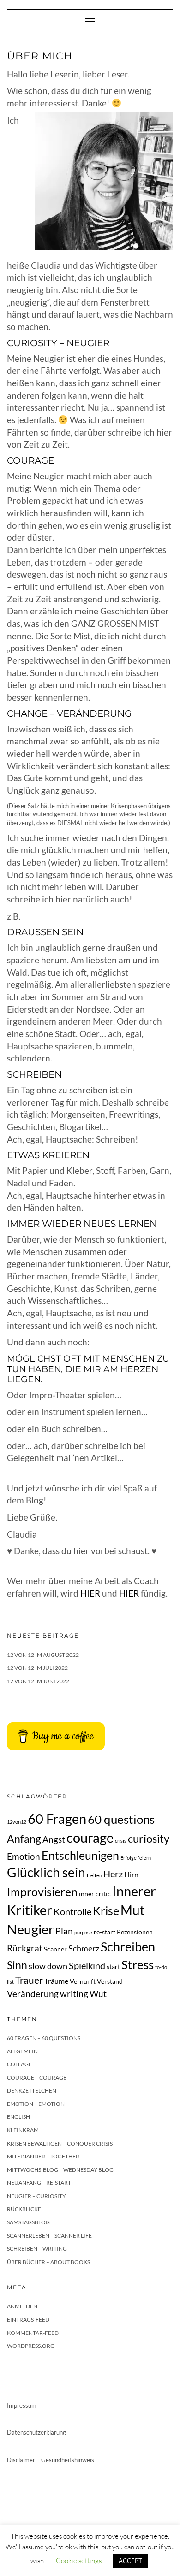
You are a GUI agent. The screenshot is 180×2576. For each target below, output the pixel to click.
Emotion (24, 1856)
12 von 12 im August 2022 (43, 1655)
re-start (105, 1932)
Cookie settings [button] (79, 2561)
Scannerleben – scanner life (49, 2236)
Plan (64, 1931)
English (18, 2117)
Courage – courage (37, 2078)
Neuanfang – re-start (39, 2183)
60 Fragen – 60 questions (44, 2038)
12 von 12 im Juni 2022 (38, 1681)
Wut (98, 1994)
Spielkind (87, 1965)
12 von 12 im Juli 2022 (37, 1668)
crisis (121, 1841)
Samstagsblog (28, 2222)
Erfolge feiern (136, 1858)
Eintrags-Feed (28, 2320)
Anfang (24, 1839)
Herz (113, 1874)
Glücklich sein (46, 1872)
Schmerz (84, 1948)
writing (74, 1994)
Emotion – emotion (36, 2104)
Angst (54, 1839)
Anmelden (22, 2306)
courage (90, 1837)
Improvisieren (42, 1892)
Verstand (110, 1981)
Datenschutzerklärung (36, 2432)
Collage (19, 2064)
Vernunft (83, 1981)
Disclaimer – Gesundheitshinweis (51, 2460)
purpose (83, 1932)
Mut (132, 1910)
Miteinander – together (43, 2156)
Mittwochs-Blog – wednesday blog (60, 2170)
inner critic (95, 1894)
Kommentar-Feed (33, 2333)
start (113, 1966)
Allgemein (22, 2051)
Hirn (131, 1874)
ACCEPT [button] (130, 2561)
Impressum (22, 2405)
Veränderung (33, 1994)
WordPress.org (31, 2346)
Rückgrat (25, 1948)
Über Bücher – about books (48, 2262)
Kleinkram (23, 2130)
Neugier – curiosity (36, 2196)
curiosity (149, 1838)
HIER (90, 1593)
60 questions (121, 1819)
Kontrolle (72, 1911)
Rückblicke (24, 2209)
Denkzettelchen (32, 2090)
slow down (48, 1966)
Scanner (55, 1949)
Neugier (30, 1929)
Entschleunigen (80, 1855)
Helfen (94, 1875)
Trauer (29, 1980)
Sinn (17, 1965)
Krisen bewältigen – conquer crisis (60, 2143)
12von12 (17, 1822)
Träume (56, 1981)
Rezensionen (135, 1932)
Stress (138, 1964)
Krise (106, 1910)
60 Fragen (57, 1819)
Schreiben (128, 1947)
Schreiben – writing (37, 2249)
